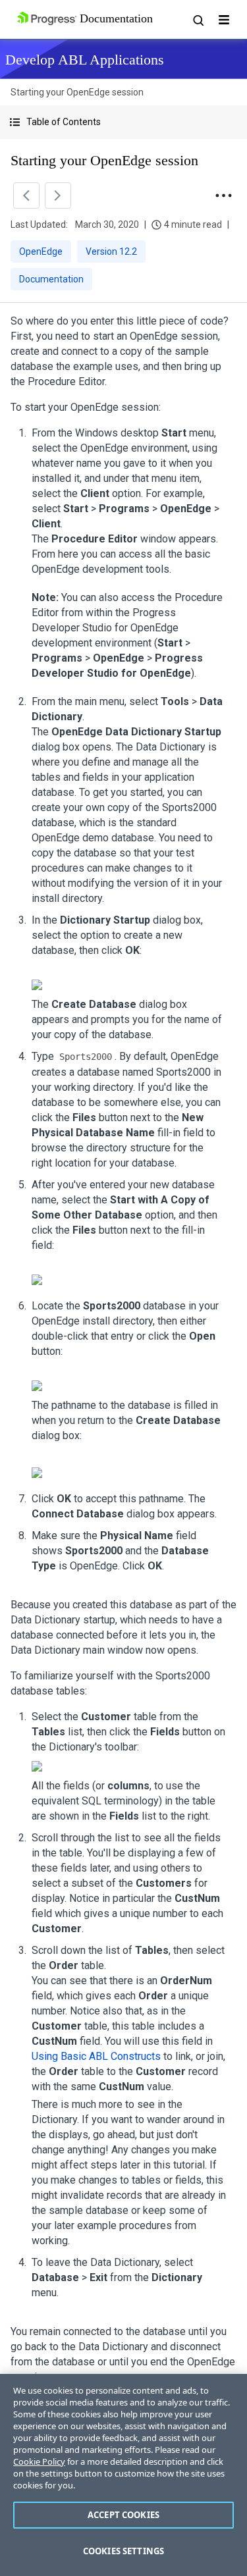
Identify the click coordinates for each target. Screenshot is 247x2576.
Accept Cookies (123, 2515)
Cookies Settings (123, 2551)
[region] (123, 2475)
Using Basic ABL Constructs (96, 2056)
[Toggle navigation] (224, 20)
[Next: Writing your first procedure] (58, 196)
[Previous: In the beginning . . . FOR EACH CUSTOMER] (26, 196)
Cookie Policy (39, 2461)
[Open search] (198, 20)
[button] (123, 122)
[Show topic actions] (223, 196)
